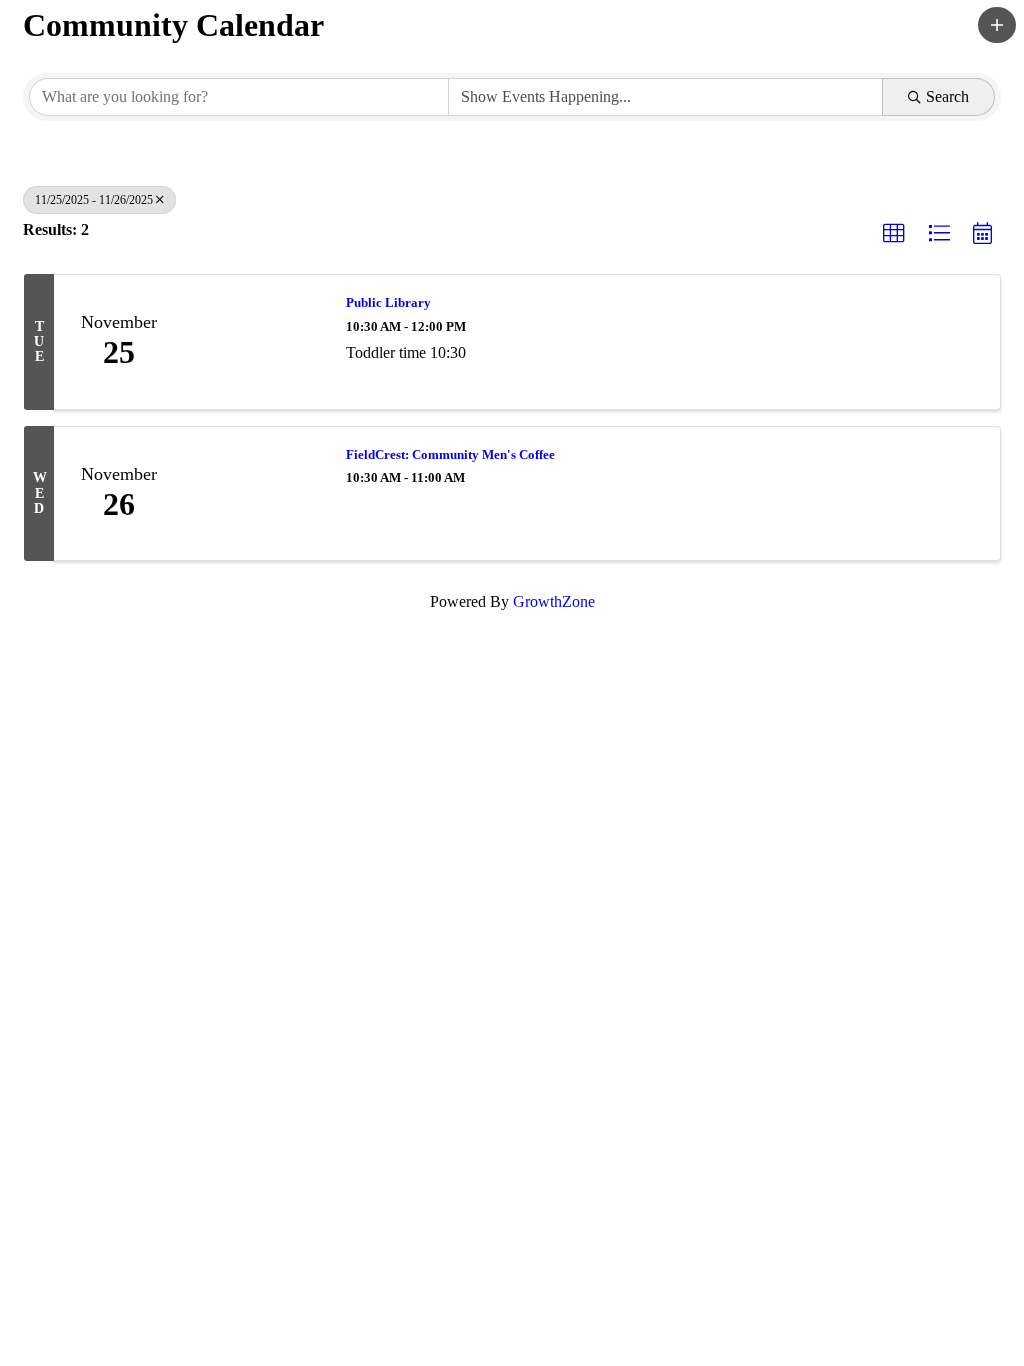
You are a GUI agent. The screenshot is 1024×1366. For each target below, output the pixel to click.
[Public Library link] (255, 342)
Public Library (388, 302)
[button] (997, 25)
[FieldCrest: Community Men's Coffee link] (255, 494)
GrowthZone (554, 601)
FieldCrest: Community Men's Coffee (450, 454)
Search (947, 96)
